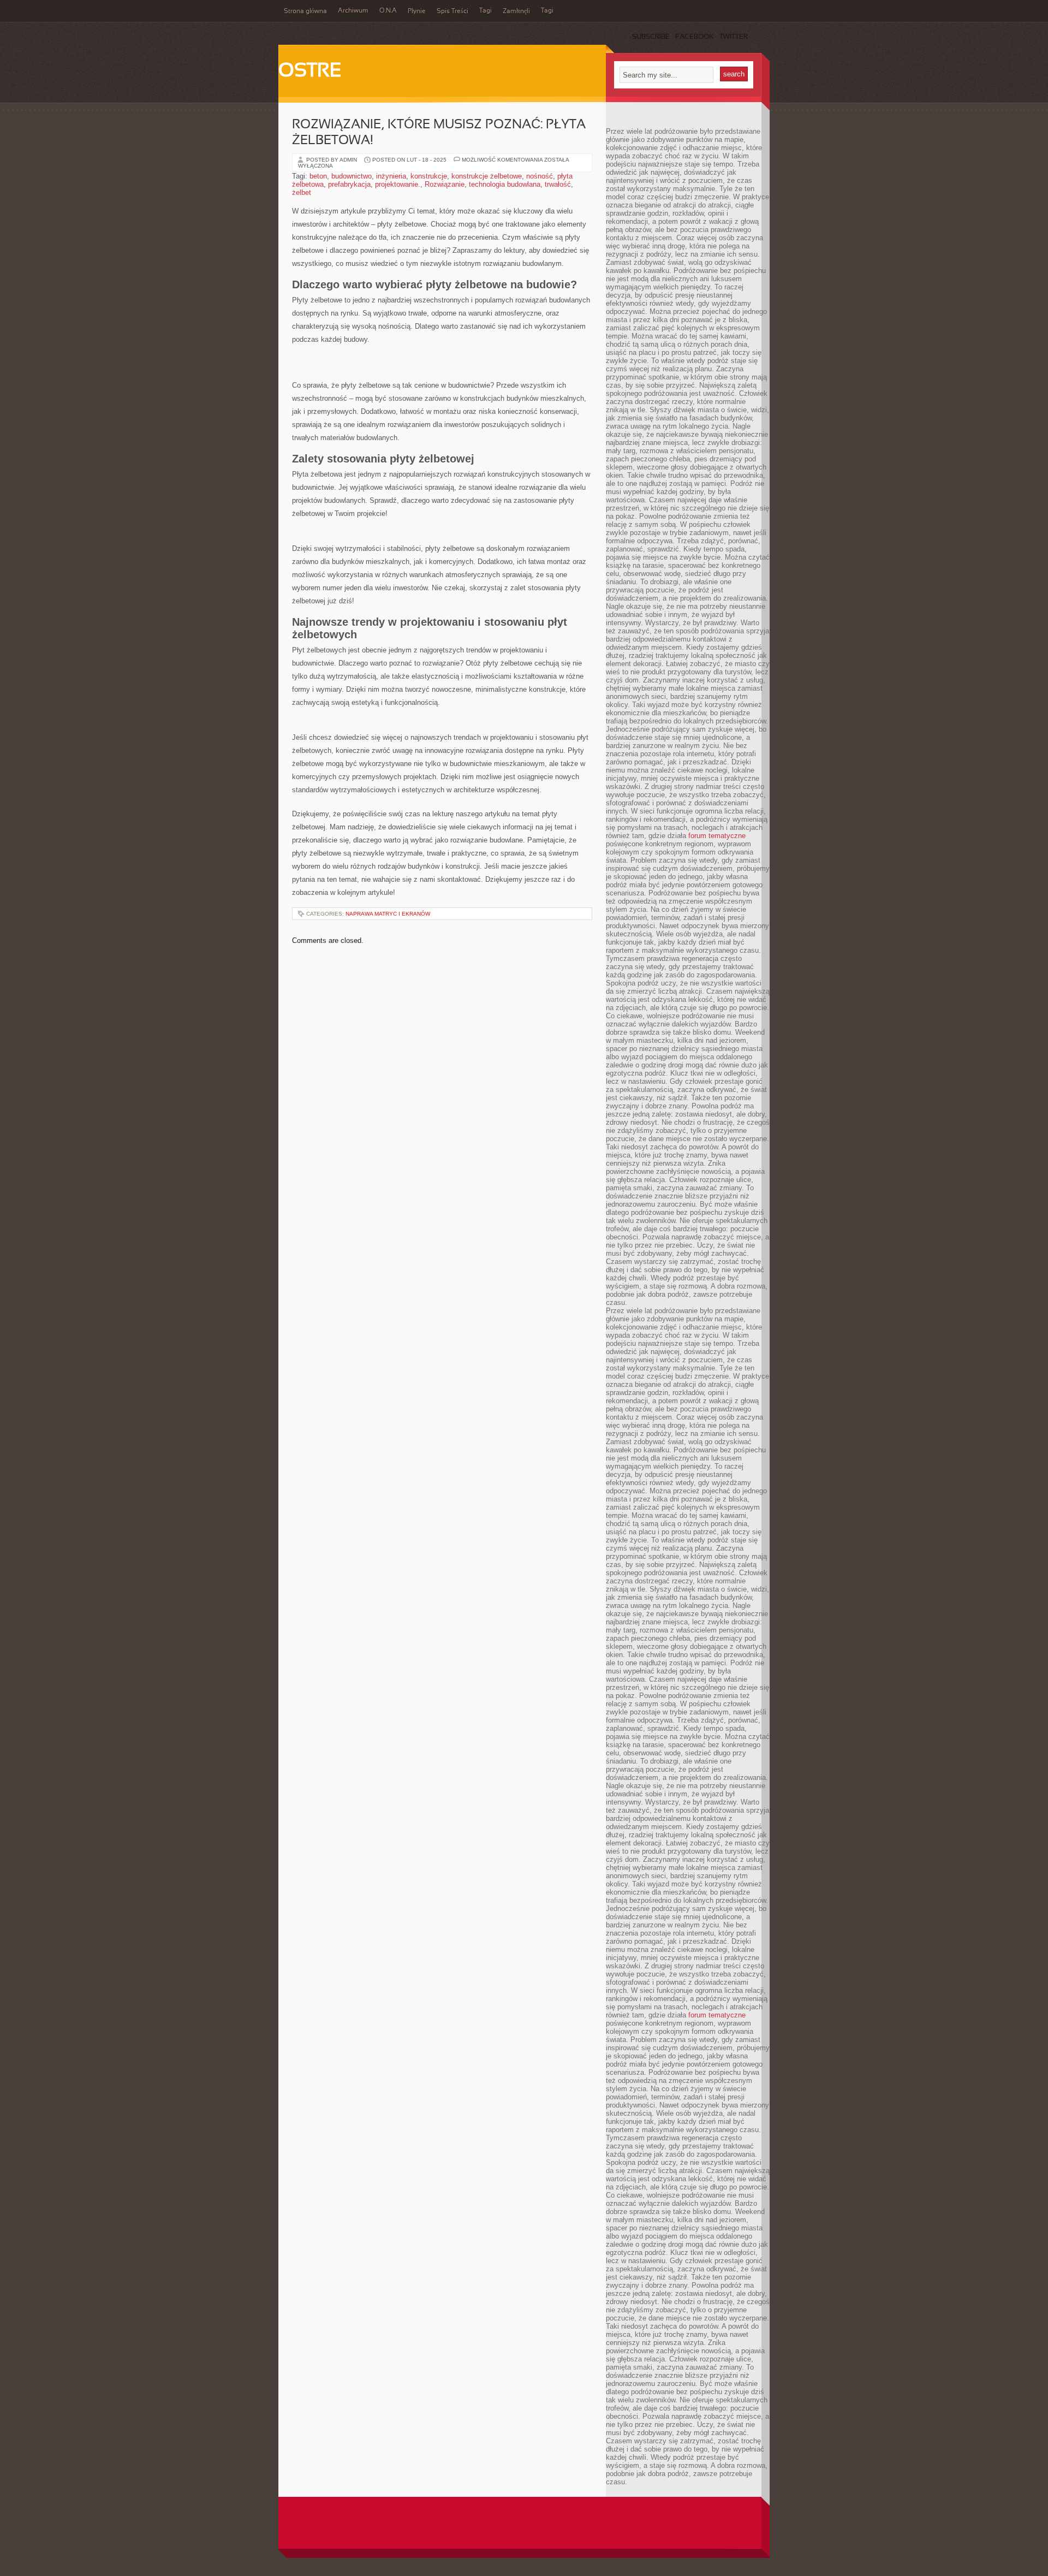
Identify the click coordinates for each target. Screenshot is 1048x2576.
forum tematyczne (717, 836)
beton (318, 176)
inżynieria (391, 176)
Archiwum (353, 11)
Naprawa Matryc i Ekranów (388, 914)
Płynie (417, 11)
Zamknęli (516, 11)
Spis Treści (452, 11)
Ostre (310, 72)
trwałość (558, 184)
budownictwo (352, 176)
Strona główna (305, 11)
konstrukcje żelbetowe (487, 176)
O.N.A (388, 11)
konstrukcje (429, 176)
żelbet (302, 192)
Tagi (486, 11)
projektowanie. (398, 184)
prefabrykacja (349, 184)
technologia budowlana (505, 184)
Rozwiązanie (445, 184)
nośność (540, 176)
